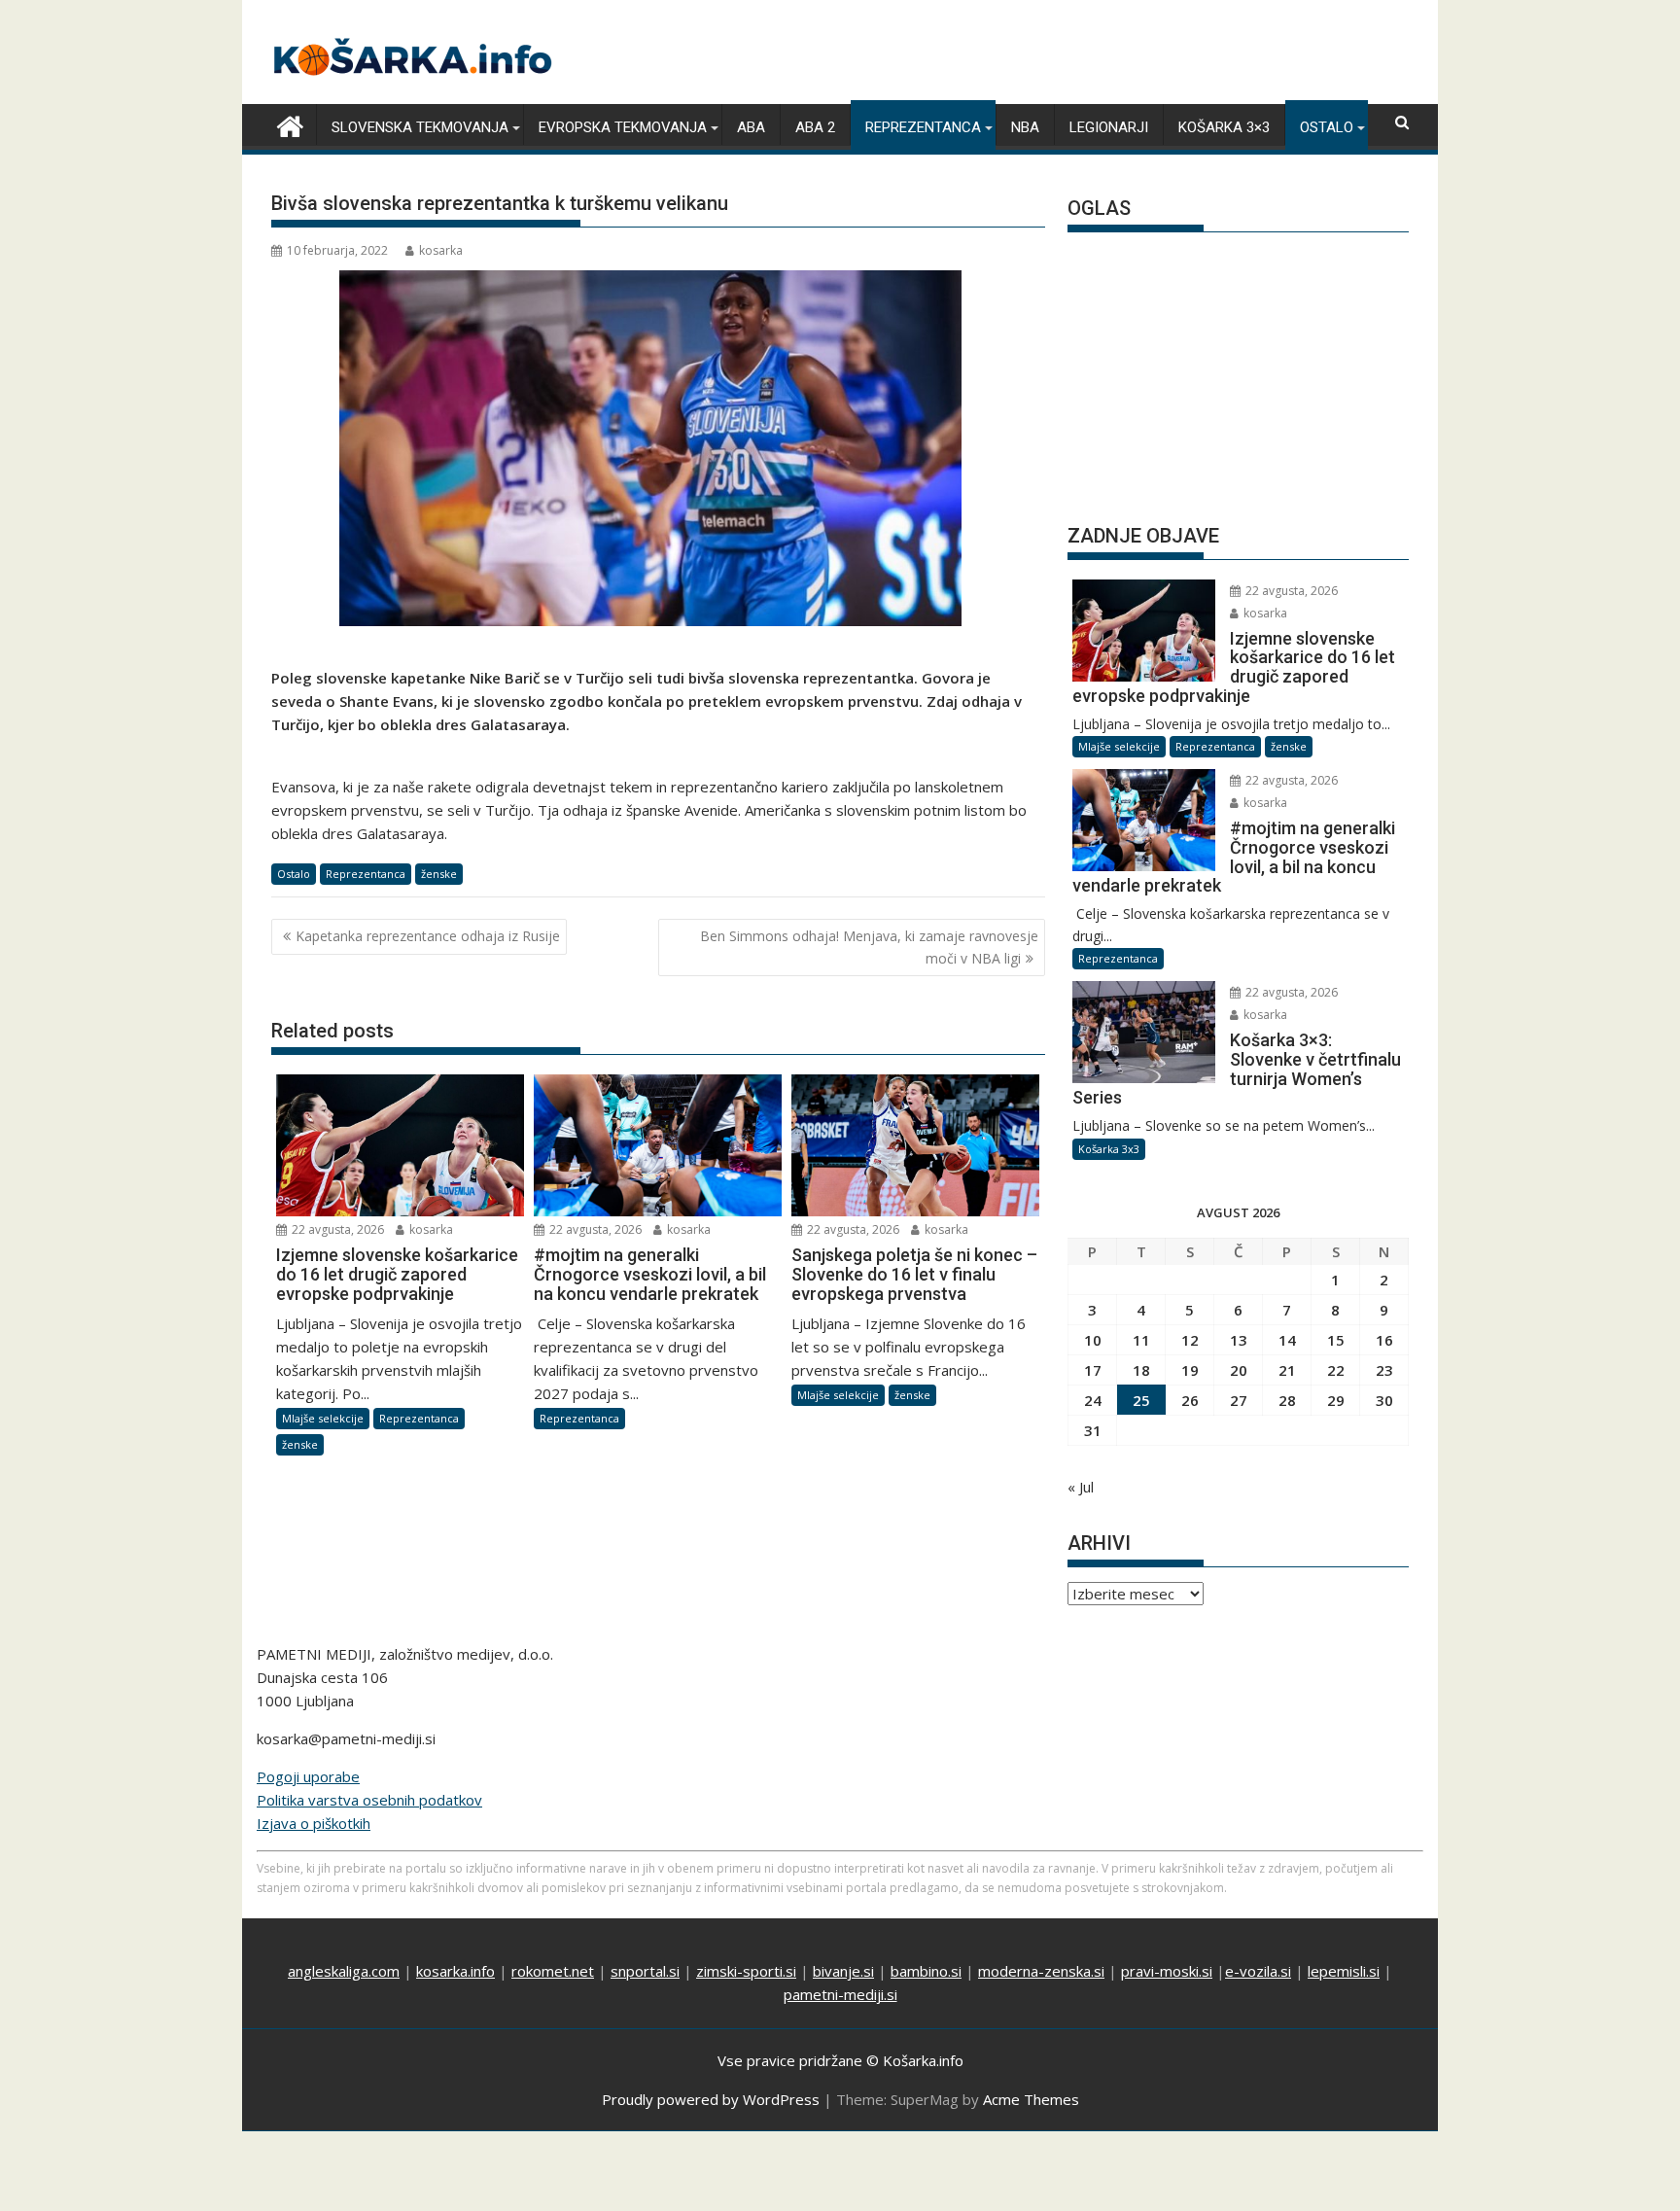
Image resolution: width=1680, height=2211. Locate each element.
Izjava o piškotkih (314, 1823)
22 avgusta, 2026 (336, 1229)
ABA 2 (815, 127)
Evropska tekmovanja (623, 127)
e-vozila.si (1258, 1971)
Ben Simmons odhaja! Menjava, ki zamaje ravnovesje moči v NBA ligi (869, 947)
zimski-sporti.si (746, 1971)
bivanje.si (843, 1971)
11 (1141, 1340)
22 (1336, 1370)
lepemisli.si (1344, 1971)
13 (1239, 1340)
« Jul (1081, 1487)
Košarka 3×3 (1224, 127)
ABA (751, 127)
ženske (439, 874)
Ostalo (1327, 127)
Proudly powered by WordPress (711, 2099)
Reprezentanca (923, 127)
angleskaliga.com (344, 1971)
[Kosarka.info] (290, 124)
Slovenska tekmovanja (420, 127)
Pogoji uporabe (308, 1776)
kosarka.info (455, 1971)
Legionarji (1109, 127)
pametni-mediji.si (840, 1994)
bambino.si (926, 1971)
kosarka (441, 250)
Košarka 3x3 (1109, 1149)
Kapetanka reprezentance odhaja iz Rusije (428, 936)
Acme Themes (1031, 2099)
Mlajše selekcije (323, 1418)
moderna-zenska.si (1041, 1971)
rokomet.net (553, 1971)
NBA (1025, 127)
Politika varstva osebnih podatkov (369, 1800)
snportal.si (645, 1971)
